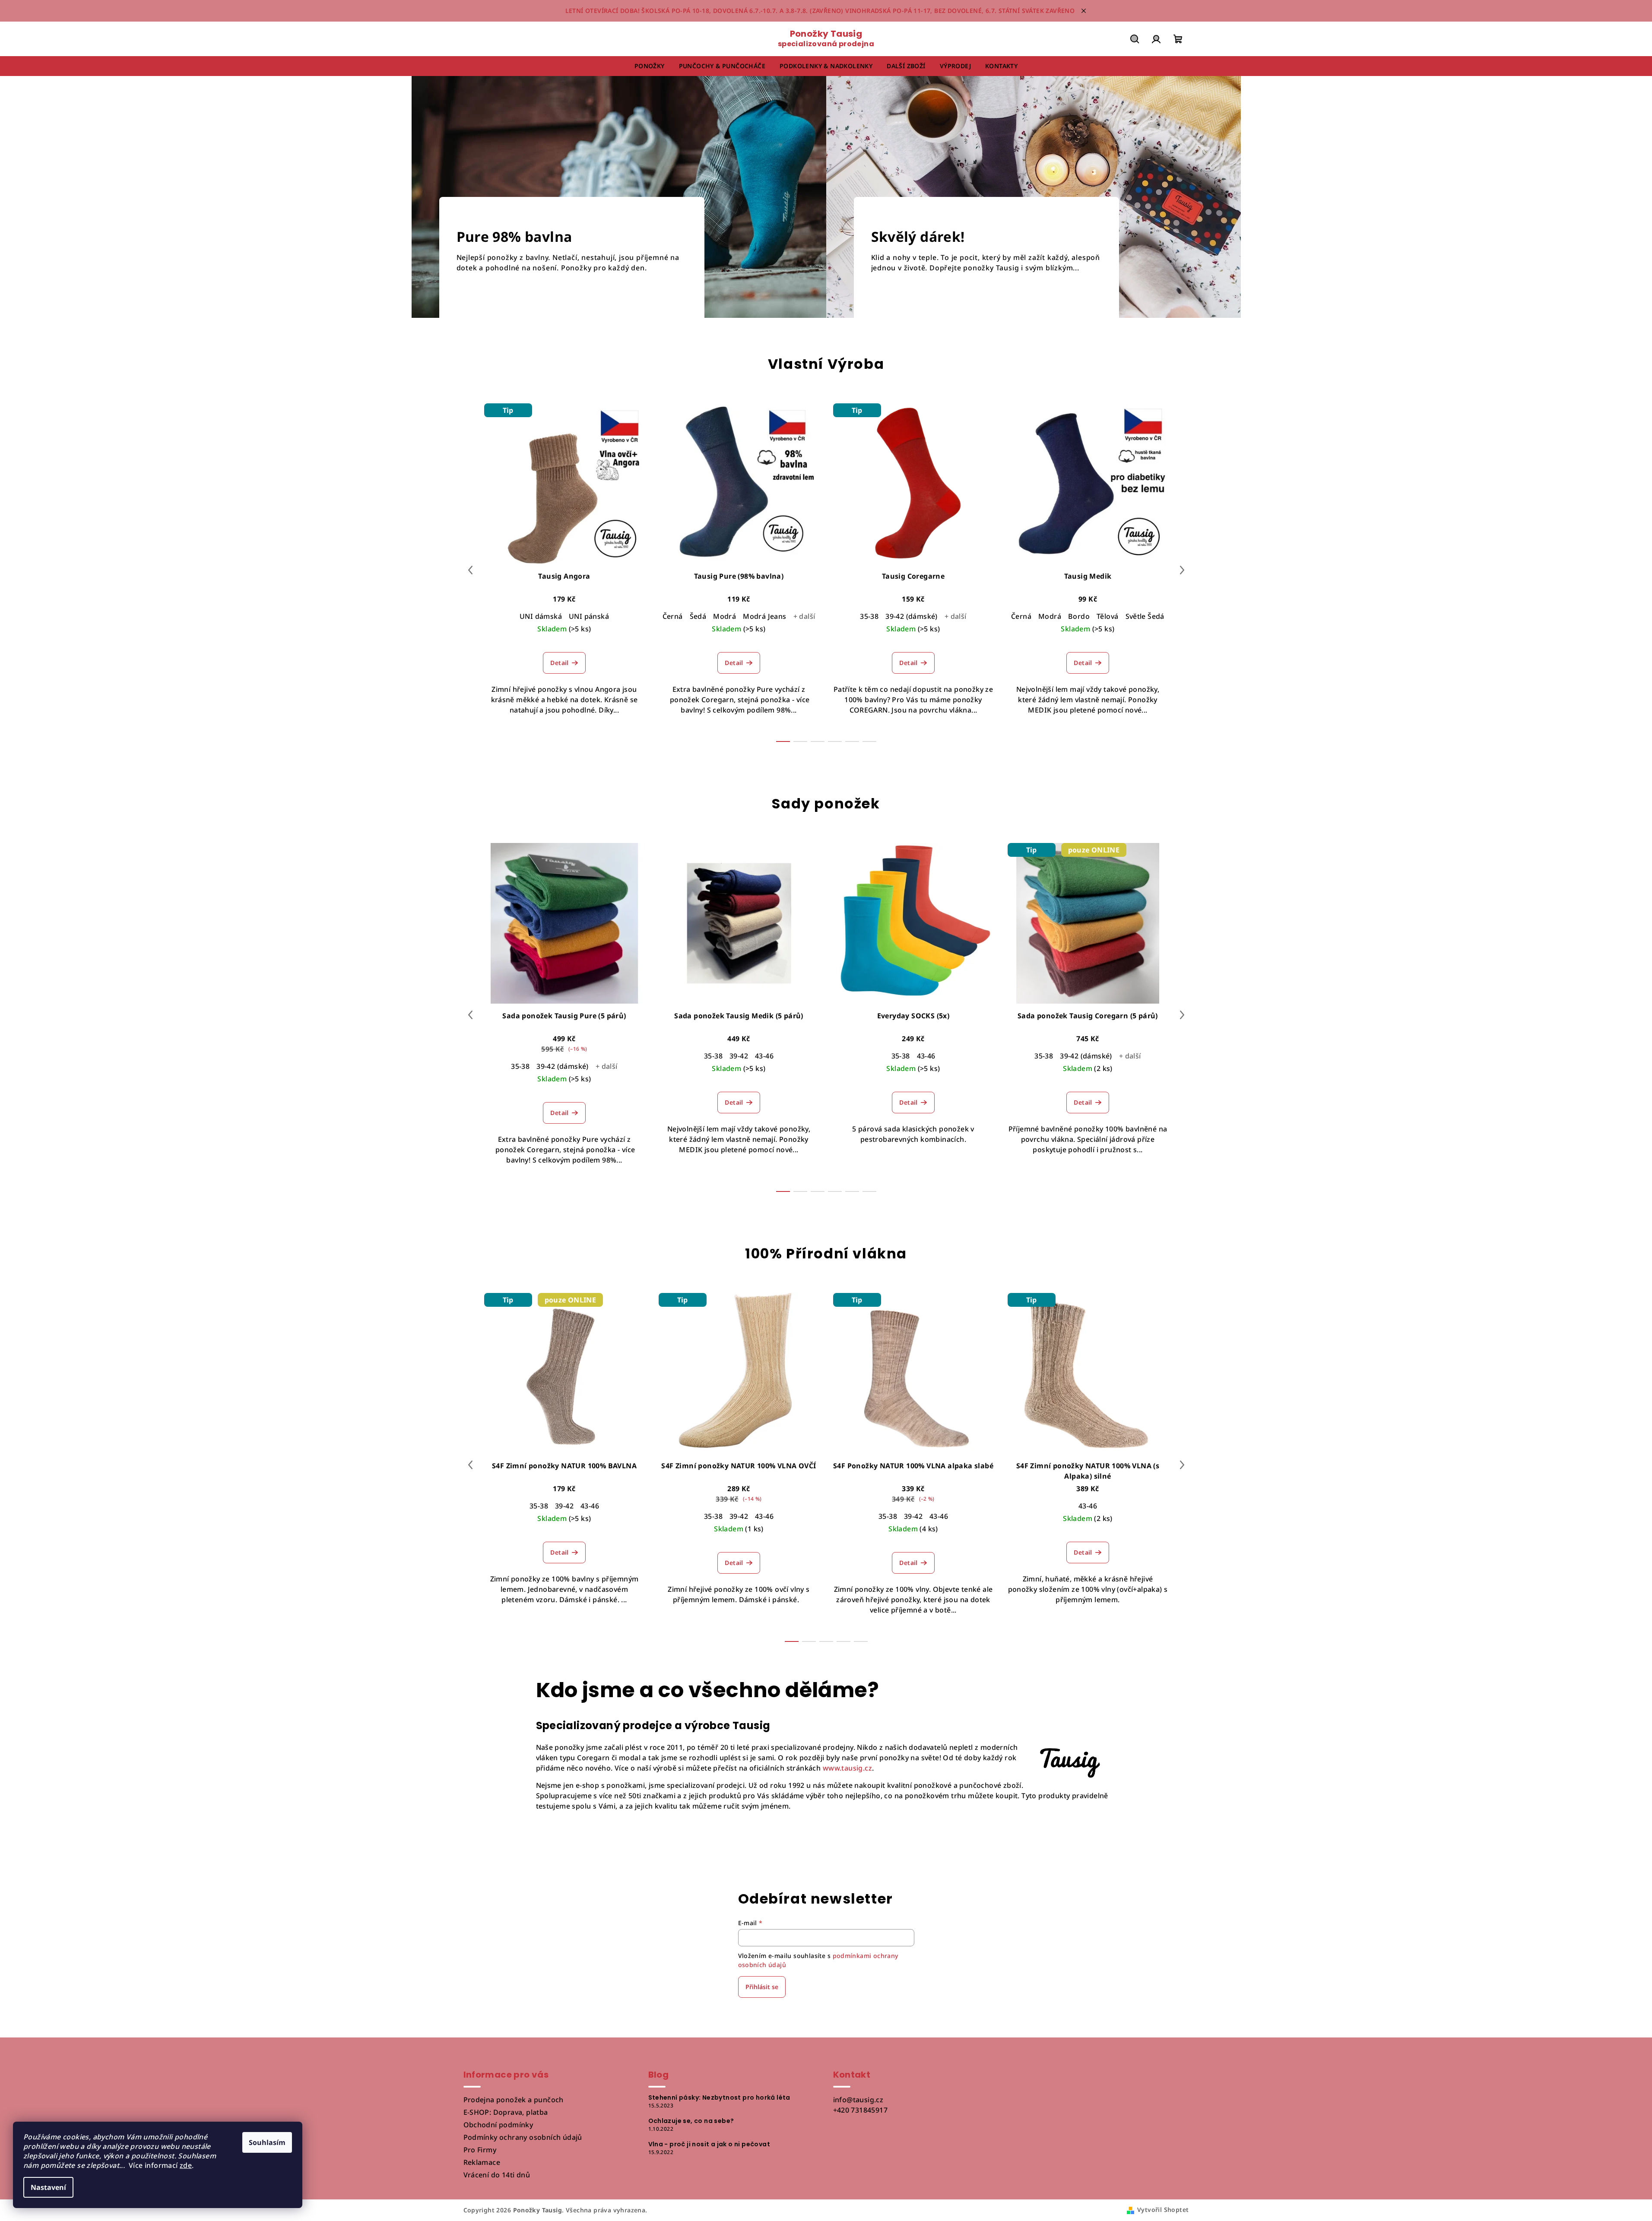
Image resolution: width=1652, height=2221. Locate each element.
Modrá (725, 616)
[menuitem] (650, 66)
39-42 (739, 1056)
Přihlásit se (762, 1987)
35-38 (869, 616)
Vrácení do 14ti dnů (497, 2175)
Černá (673, 616)
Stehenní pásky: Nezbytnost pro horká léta (719, 2097)
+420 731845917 (861, 2110)
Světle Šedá (1145, 616)
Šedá (698, 616)
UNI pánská (589, 616)
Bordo (1079, 616)
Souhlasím (267, 2142)
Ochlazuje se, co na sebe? (691, 2121)
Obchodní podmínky (498, 2125)
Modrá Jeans (764, 616)
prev (470, 570)
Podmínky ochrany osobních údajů (523, 2137)
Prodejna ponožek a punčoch (514, 2100)
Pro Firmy (480, 2150)
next (1182, 570)
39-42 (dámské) (912, 616)
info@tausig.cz (858, 2100)
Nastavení (48, 2187)
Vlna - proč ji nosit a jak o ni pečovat (709, 2144)
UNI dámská (541, 616)
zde (186, 2165)
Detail (559, 663)
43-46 (764, 1056)
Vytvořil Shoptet (1163, 2210)
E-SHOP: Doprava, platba (506, 2112)
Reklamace (482, 2162)
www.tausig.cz (847, 1768)
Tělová (1107, 616)
